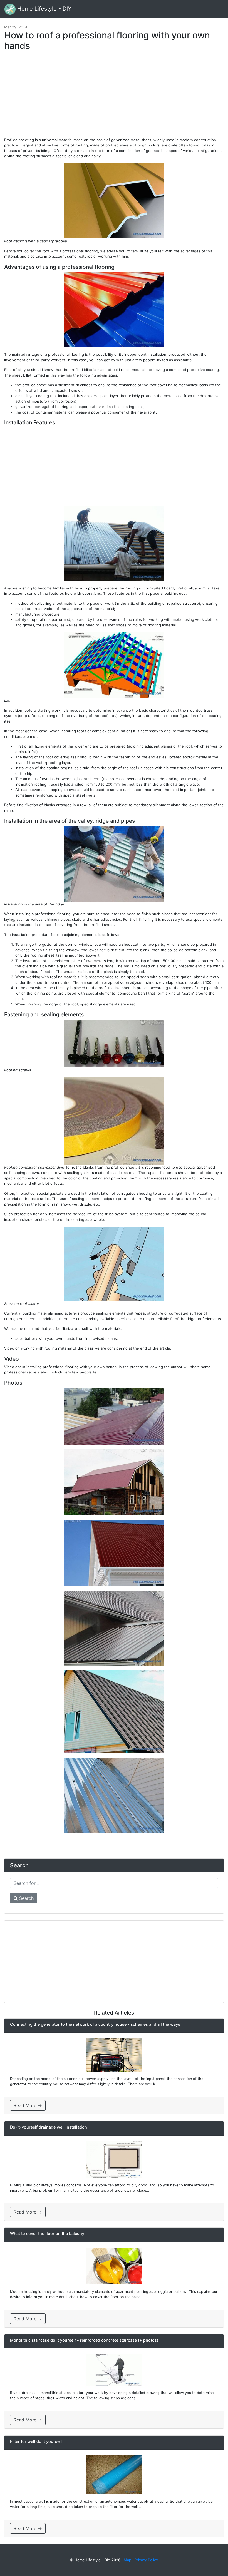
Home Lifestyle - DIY (44, 9)
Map (127, 2560)
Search (26, 1898)
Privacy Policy (146, 2560)
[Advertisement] (114, 97)
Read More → (28, 2105)
